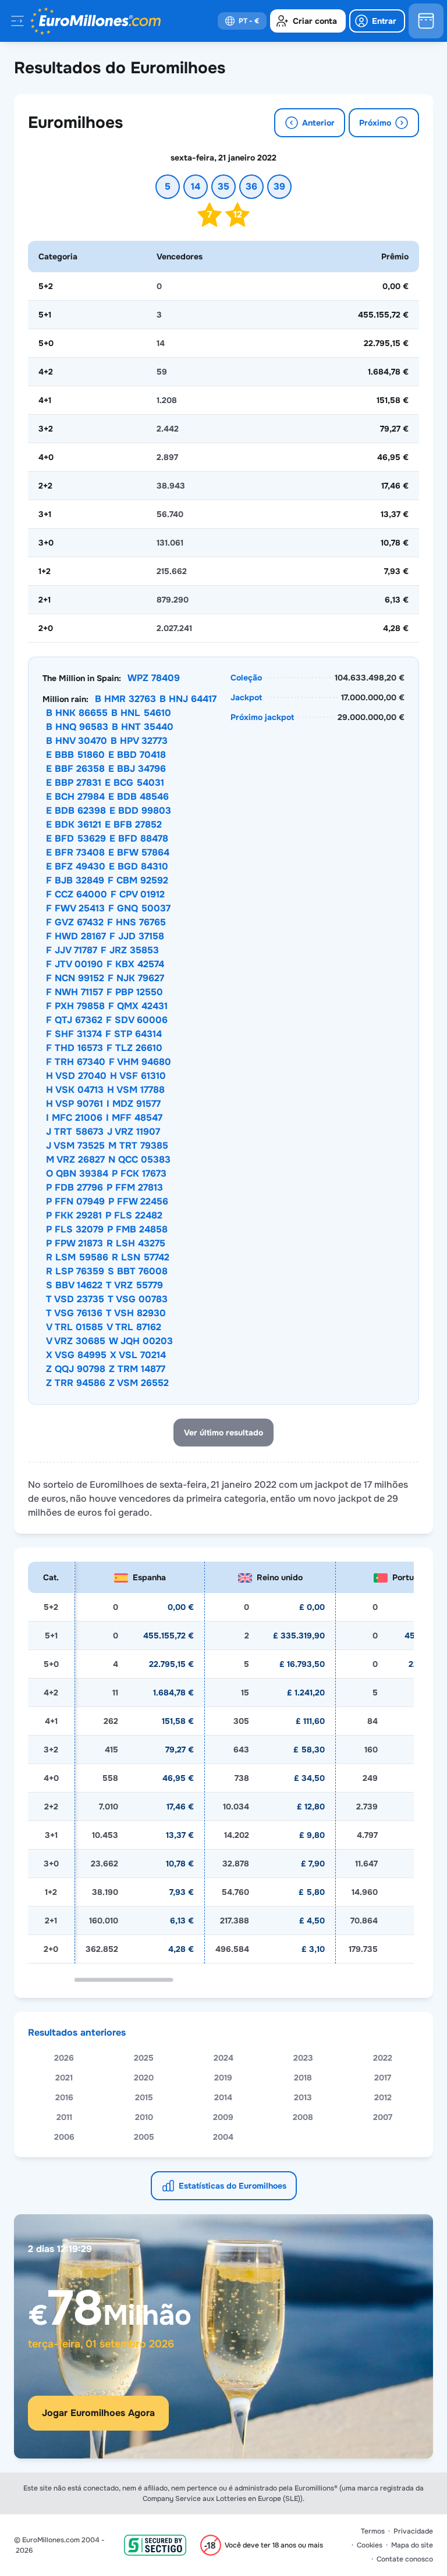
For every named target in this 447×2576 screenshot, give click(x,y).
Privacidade (413, 2531)
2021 (64, 2078)
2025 (144, 2058)
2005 (144, 2137)
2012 (383, 2097)
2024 (223, 2058)
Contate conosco (405, 2559)
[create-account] (308, 21)
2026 (64, 2058)
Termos (373, 2531)
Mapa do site (412, 2545)
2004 (223, 2137)
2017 (383, 2078)
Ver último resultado (223, 1433)
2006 (64, 2137)
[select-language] (242, 21)
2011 (64, 2117)
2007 (383, 2117)
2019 (223, 2078)
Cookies (370, 2545)
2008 (303, 2117)
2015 (144, 2097)
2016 (64, 2097)
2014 (223, 2097)
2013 (303, 2097)
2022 (383, 2058)
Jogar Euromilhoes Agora (98, 2413)
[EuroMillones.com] (95, 21)
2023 (303, 2058)
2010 (144, 2117)
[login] (377, 21)
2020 (144, 2078)
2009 (223, 2117)
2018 (303, 2078)
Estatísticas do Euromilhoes (233, 2186)
